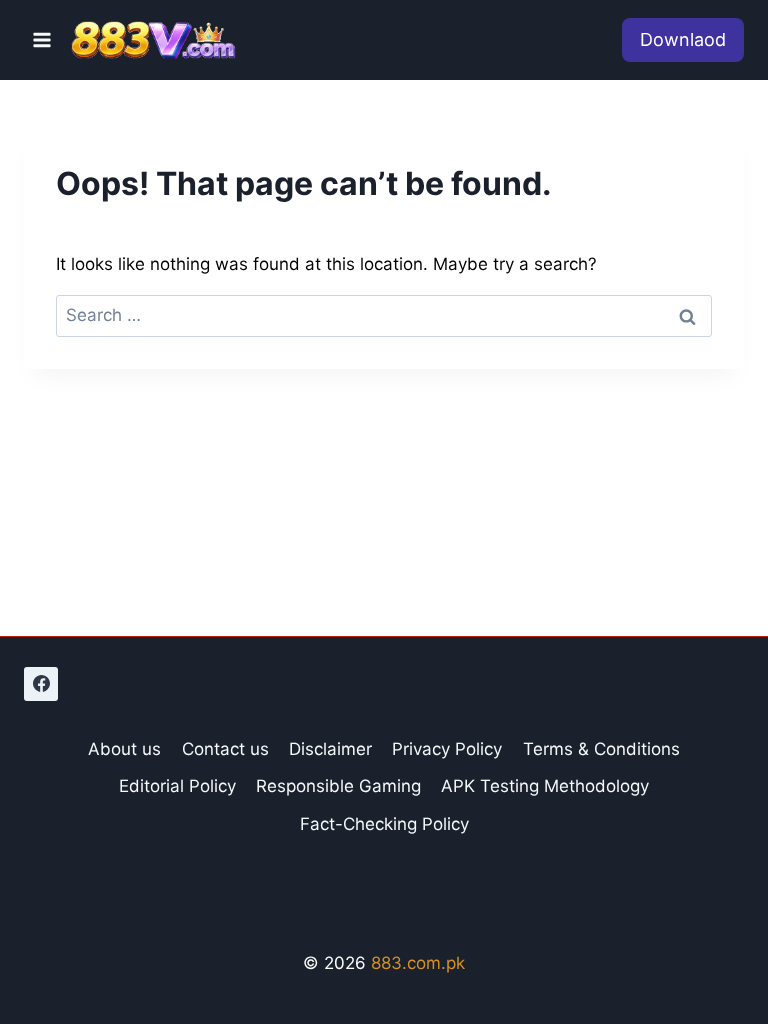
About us (124, 749)
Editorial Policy (177, 786)
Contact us (225, 749)
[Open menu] (42, 39)
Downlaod (683, 39)
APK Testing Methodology (545, 786)
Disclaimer (330, 749)
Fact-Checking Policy (384, 824)
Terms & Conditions (601, 749)
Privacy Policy (447, 749)
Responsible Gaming (338, 786)
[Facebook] (41, 684)
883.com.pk (418, 963)
